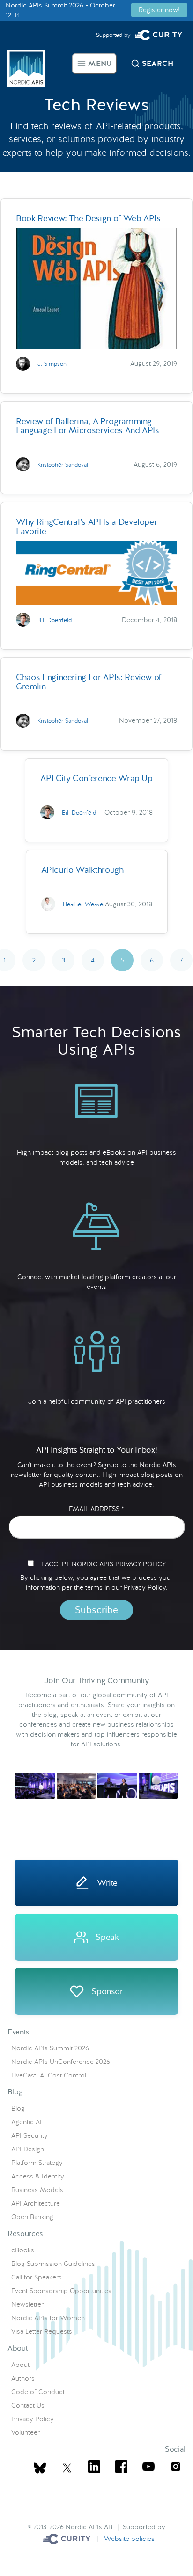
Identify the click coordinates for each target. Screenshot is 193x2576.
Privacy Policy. (146, 1587)
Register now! (159, 10)
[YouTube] (148, 2468)
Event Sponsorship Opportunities (61, 2291)
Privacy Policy (33, 2419)
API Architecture (36, 2203)
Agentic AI (26, 2122)
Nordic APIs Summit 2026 (50, 2048)
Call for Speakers (37, 2277)
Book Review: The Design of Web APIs (88, 218)
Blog (18, 2108)
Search (158, 63)
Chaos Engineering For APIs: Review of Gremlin (89, 681)
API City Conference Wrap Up (96, 778)
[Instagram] (176, 2468)
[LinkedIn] (94, 2468)
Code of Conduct (38, 2392)
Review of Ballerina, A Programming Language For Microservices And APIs (88, 426)
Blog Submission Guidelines (53, 2264)
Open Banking (32, 2217)
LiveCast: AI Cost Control (49, 2075)
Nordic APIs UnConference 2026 (61, 2062)
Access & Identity (38, 2176)
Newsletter (27, 2304)
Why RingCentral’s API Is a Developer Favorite (86, 526)
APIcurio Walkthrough (82, 870)
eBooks (23, 2250)
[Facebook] (121, 2468)
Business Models (37, 2190)
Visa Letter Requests (42, 2331)
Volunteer (26, 2432)
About (20, 2365)
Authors (23, 2378)
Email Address (96, 1509)
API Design (28, 2149)
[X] (40, 2468)
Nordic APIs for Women (48, 2318)
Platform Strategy (37, 2163)
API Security (30, 2135)
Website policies (129, 2539)
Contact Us (28, 2405)
